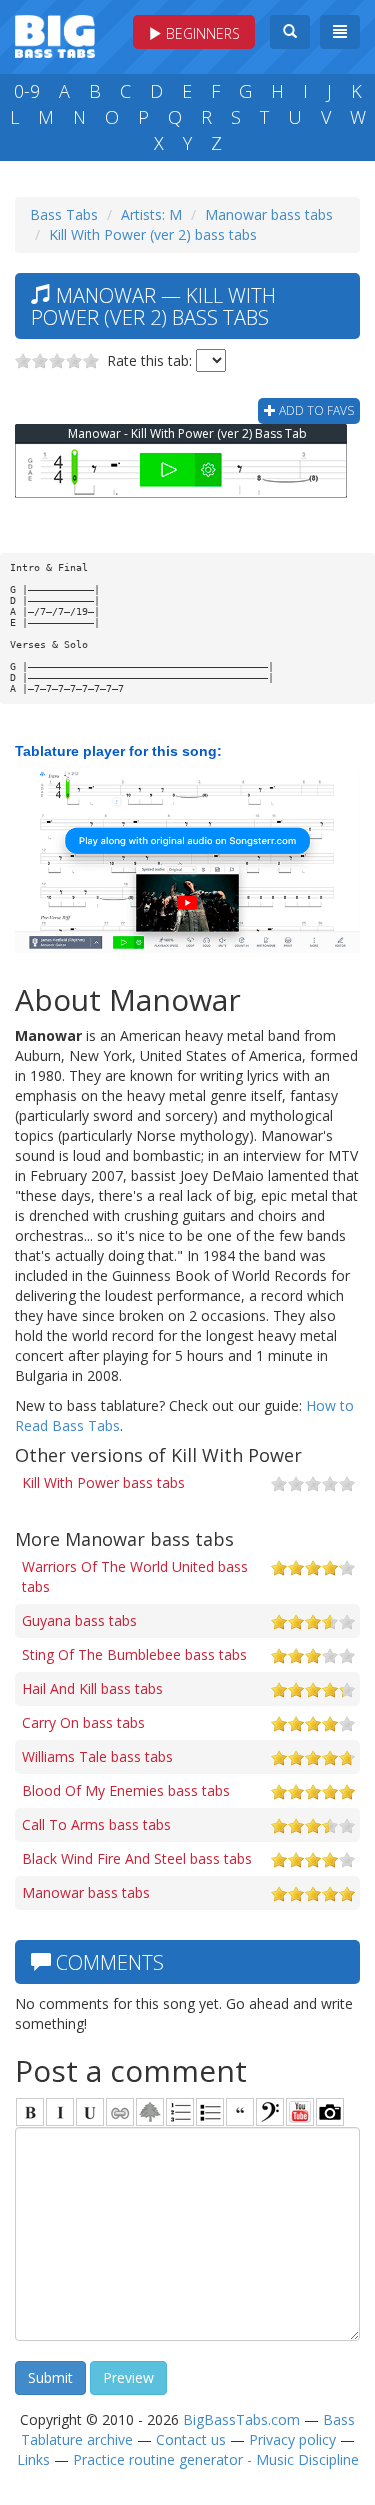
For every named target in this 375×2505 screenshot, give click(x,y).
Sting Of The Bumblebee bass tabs (134, 1654)
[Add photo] (330, 2112)
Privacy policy (292, 2439)
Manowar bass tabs (269, 214)
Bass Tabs (64, 214)
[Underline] (90, 2112)
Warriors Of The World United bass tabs (135, 1576)
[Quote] (240, 2112)
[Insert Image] (150, 2112)
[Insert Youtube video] (300, 2112)
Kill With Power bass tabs (103, 1482)
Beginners (201, 33)
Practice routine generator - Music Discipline (216, 2459)
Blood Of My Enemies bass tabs (126, 1790)
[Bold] (30, 2112)
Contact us (191, 2439)
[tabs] (270, 2112)
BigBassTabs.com (241, 2419)
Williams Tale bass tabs (97, 1756)
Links (33, 2459)
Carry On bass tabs (83, 1722)
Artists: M (151, 214)
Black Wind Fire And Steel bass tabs (137, 1858)
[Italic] (60, 2112)
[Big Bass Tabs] (55, 34)
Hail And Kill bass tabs (92, 1688)
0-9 (27, 91)
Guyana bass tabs (79, 1620)
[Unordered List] (210, 2112)
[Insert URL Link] (120, 2112)
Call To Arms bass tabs (96, 1824)
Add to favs (315, 410)
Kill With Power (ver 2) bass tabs (153, 234)
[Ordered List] (180, 2112)
